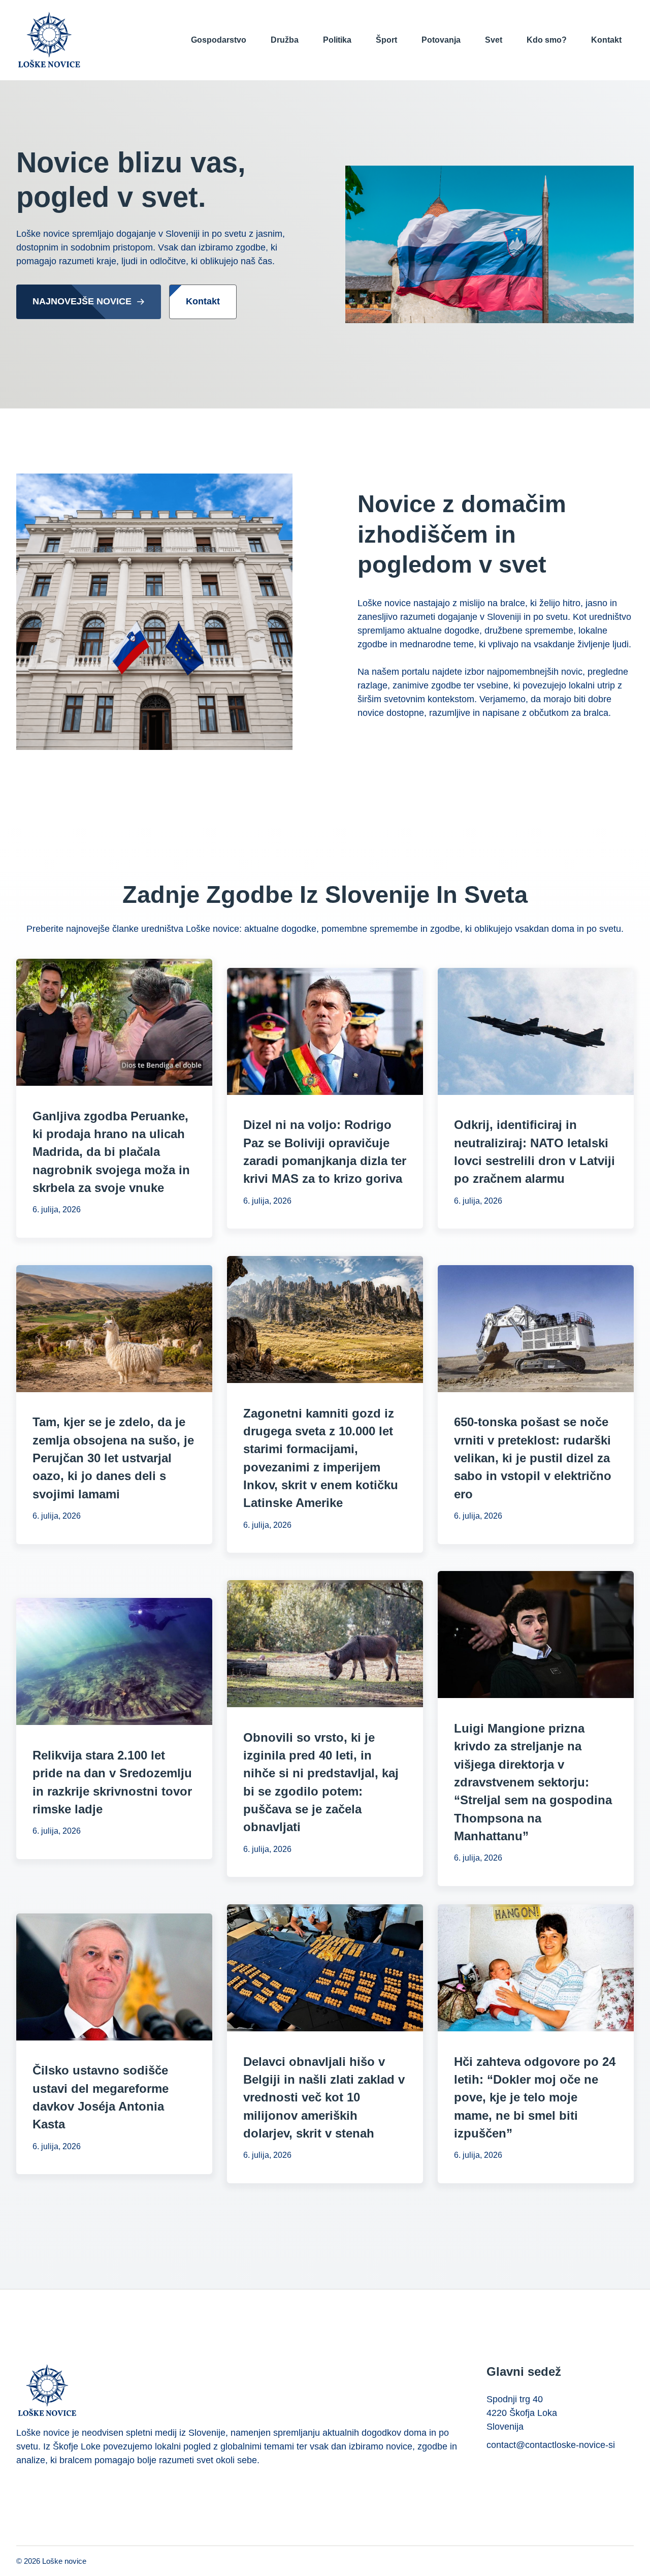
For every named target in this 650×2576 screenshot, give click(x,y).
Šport (386, 40)
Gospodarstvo (219, 40)
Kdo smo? (547, 40)
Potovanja (441, 40)
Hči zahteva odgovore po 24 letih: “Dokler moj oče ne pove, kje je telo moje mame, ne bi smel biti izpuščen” (535, 2097)
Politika (337, 40)
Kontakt (606, 40)
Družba (285, 40)
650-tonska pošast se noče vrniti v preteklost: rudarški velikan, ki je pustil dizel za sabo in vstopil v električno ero (533, 1458)
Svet (494, 40)
